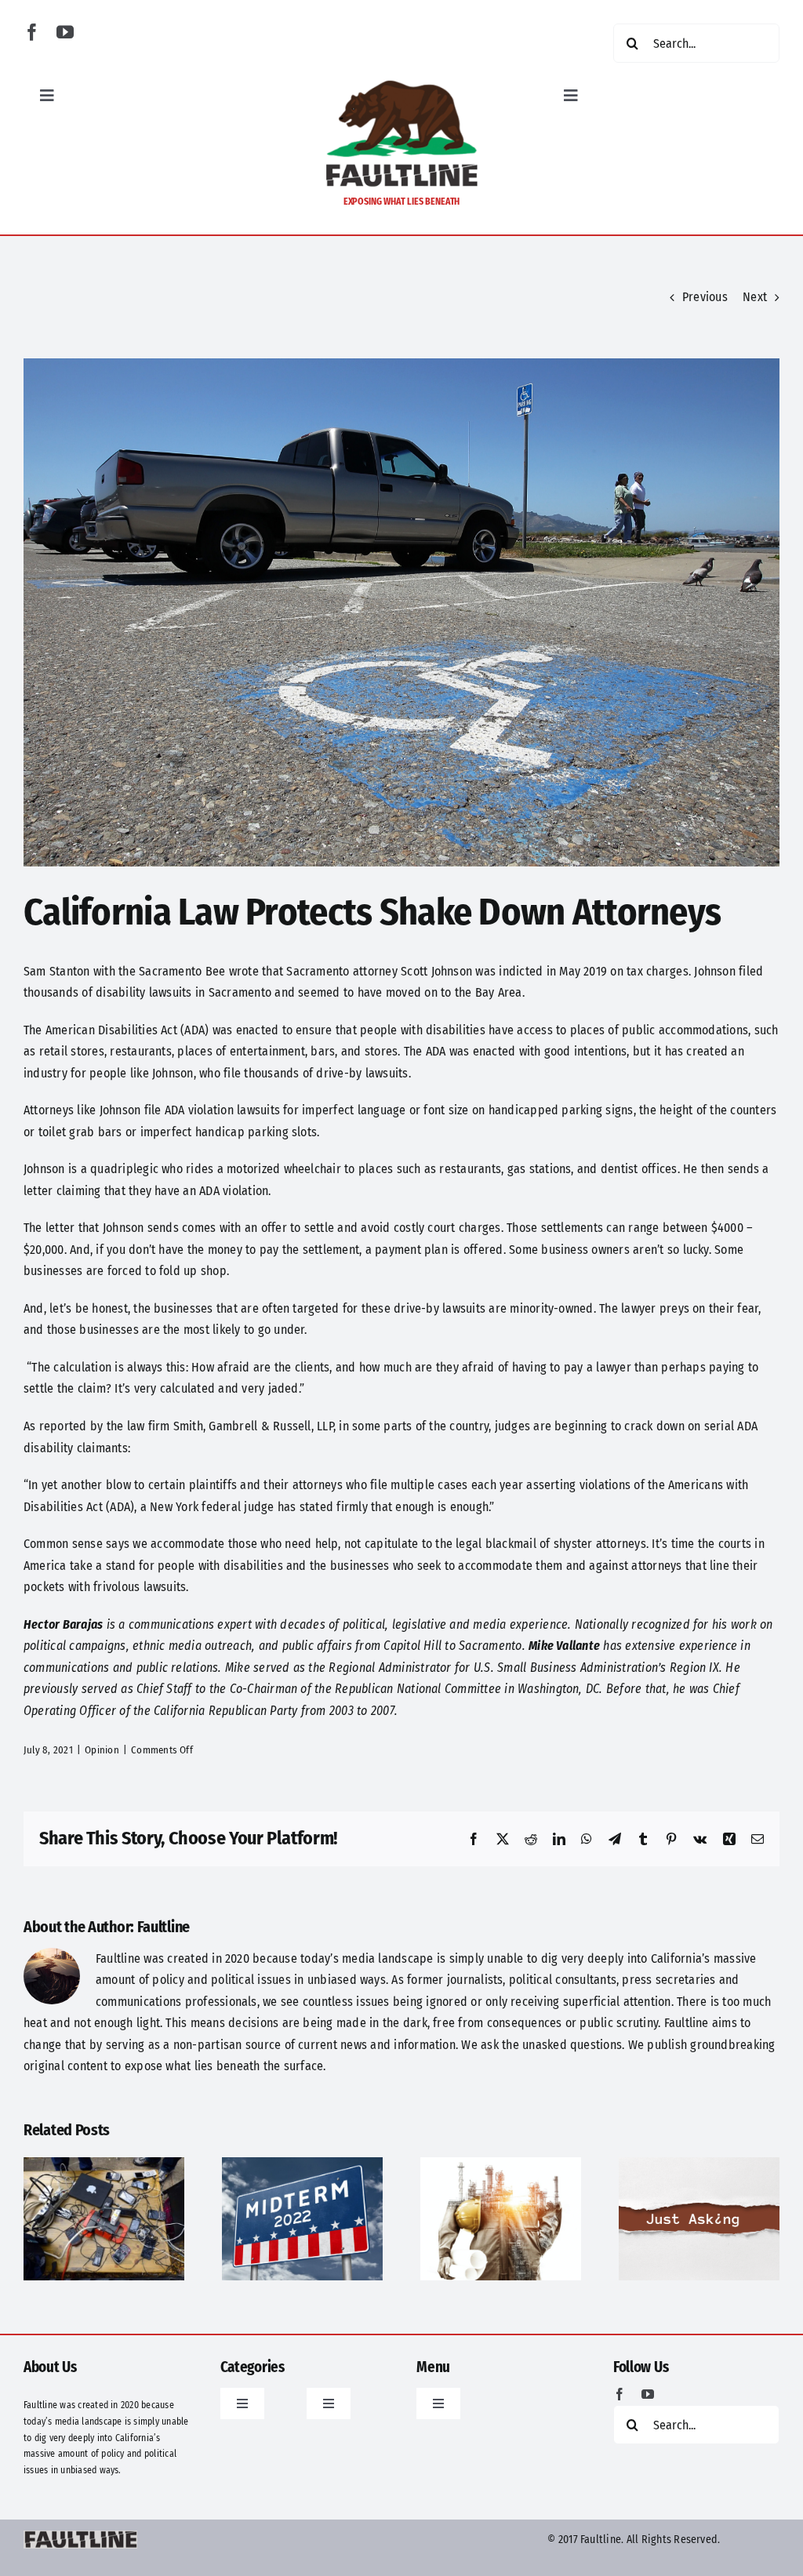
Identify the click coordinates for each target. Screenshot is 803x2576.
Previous (705, 297)
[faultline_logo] (401, 84)
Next (755, 297)
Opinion (102, 1750)
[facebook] (32, 32)
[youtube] (65, 32)
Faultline (164, 1927)
